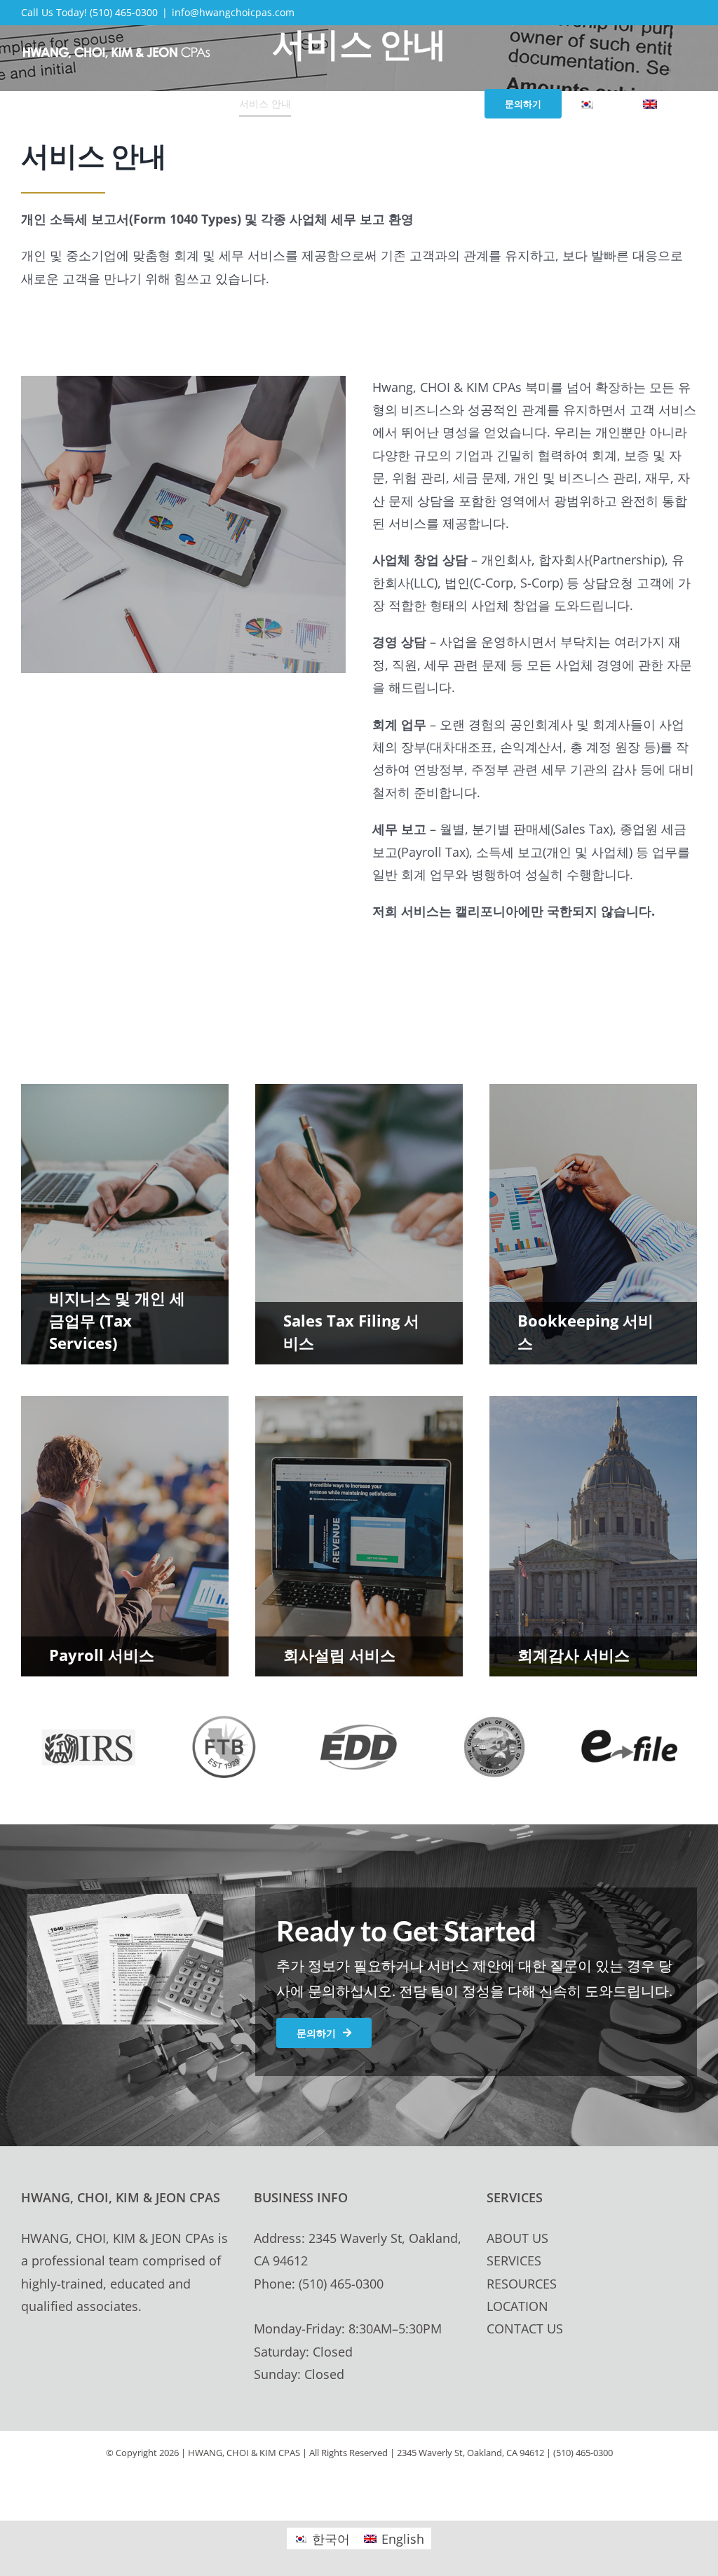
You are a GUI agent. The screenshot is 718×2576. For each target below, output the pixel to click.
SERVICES (514, 2260)
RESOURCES (522, 2284)
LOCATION (517, 2306)
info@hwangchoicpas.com (233, 12)
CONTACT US (525, 2328)
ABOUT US (517, 2238)
